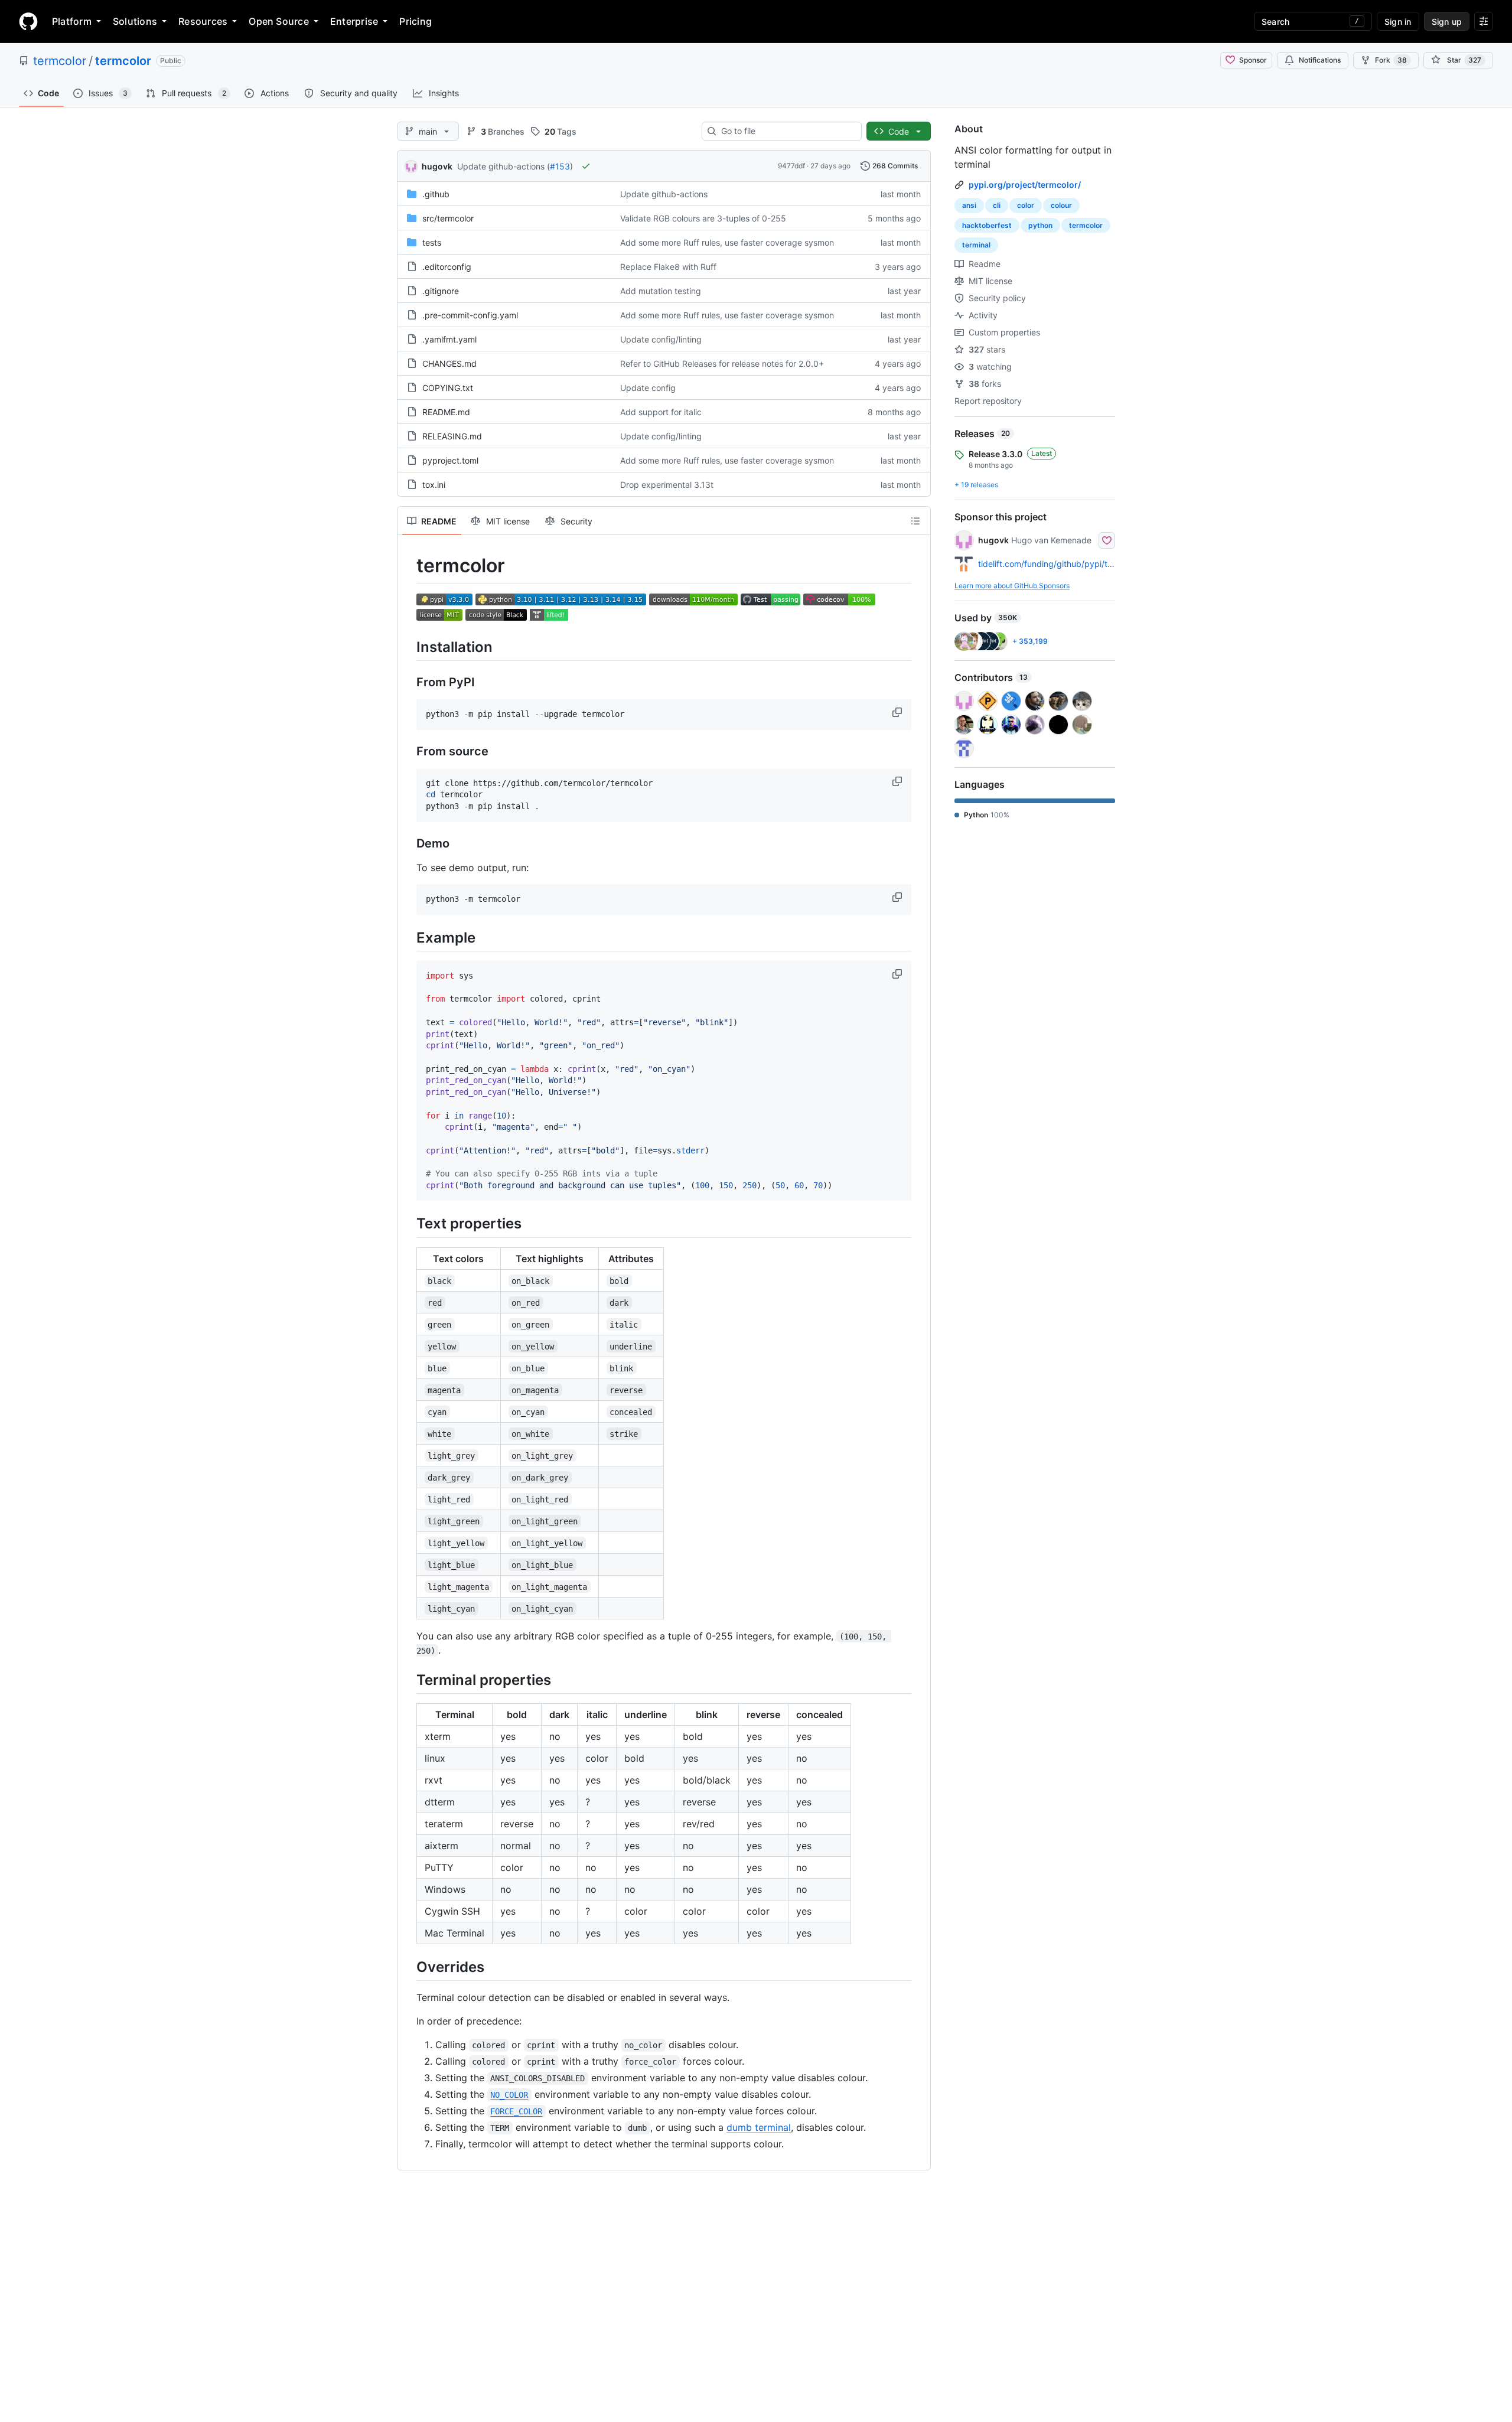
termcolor (60, 61)
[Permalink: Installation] (408, 647)
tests (432, 242)
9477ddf (791, 166)
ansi (969, 205)
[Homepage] (28, 21)
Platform (72, 21)
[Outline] (915, 521)
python (1040, 225)
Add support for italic (661, 412)
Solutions (135, 21)
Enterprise (354, 21)
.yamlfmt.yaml (449, 339)
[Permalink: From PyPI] (408, 682)
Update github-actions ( (504, 166)
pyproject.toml (450, 460)
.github (436, 194)
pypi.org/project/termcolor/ (1025, 185)
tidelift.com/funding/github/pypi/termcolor (1060, 564)
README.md (446, 412)
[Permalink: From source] (408, 751)
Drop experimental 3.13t (667, 485)
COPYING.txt (448, 388)
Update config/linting (661, 339)
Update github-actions (664, 194)
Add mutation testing (661, 291)
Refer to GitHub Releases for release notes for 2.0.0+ (722, 364)
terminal (976, 245)
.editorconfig (447, 267)
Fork (1391, 60)
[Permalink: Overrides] (408, 1967)
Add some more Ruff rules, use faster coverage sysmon (727, 242)
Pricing (416, 21)
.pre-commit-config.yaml (470, 315)
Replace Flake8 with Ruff (668, 267)
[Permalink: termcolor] (408, 566)
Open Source (279, 21)
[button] (898, 712)
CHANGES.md (449, 364)
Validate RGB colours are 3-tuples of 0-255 (703, 218)
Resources (203, 21)
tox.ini (434, 485)
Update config (648, 388)
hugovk (437, 166)
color (1026, 205)
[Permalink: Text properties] (408, 1224)
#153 (560, 166)
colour (1061, 205)
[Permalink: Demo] (408, 843)
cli (997, 205)
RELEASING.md (452, 436)
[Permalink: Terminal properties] (408, 1680)
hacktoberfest (987, 225)
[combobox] (786, 131)
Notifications (1320, 60)
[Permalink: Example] (408, 937)
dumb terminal (759, 2127)
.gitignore (441, 291)
